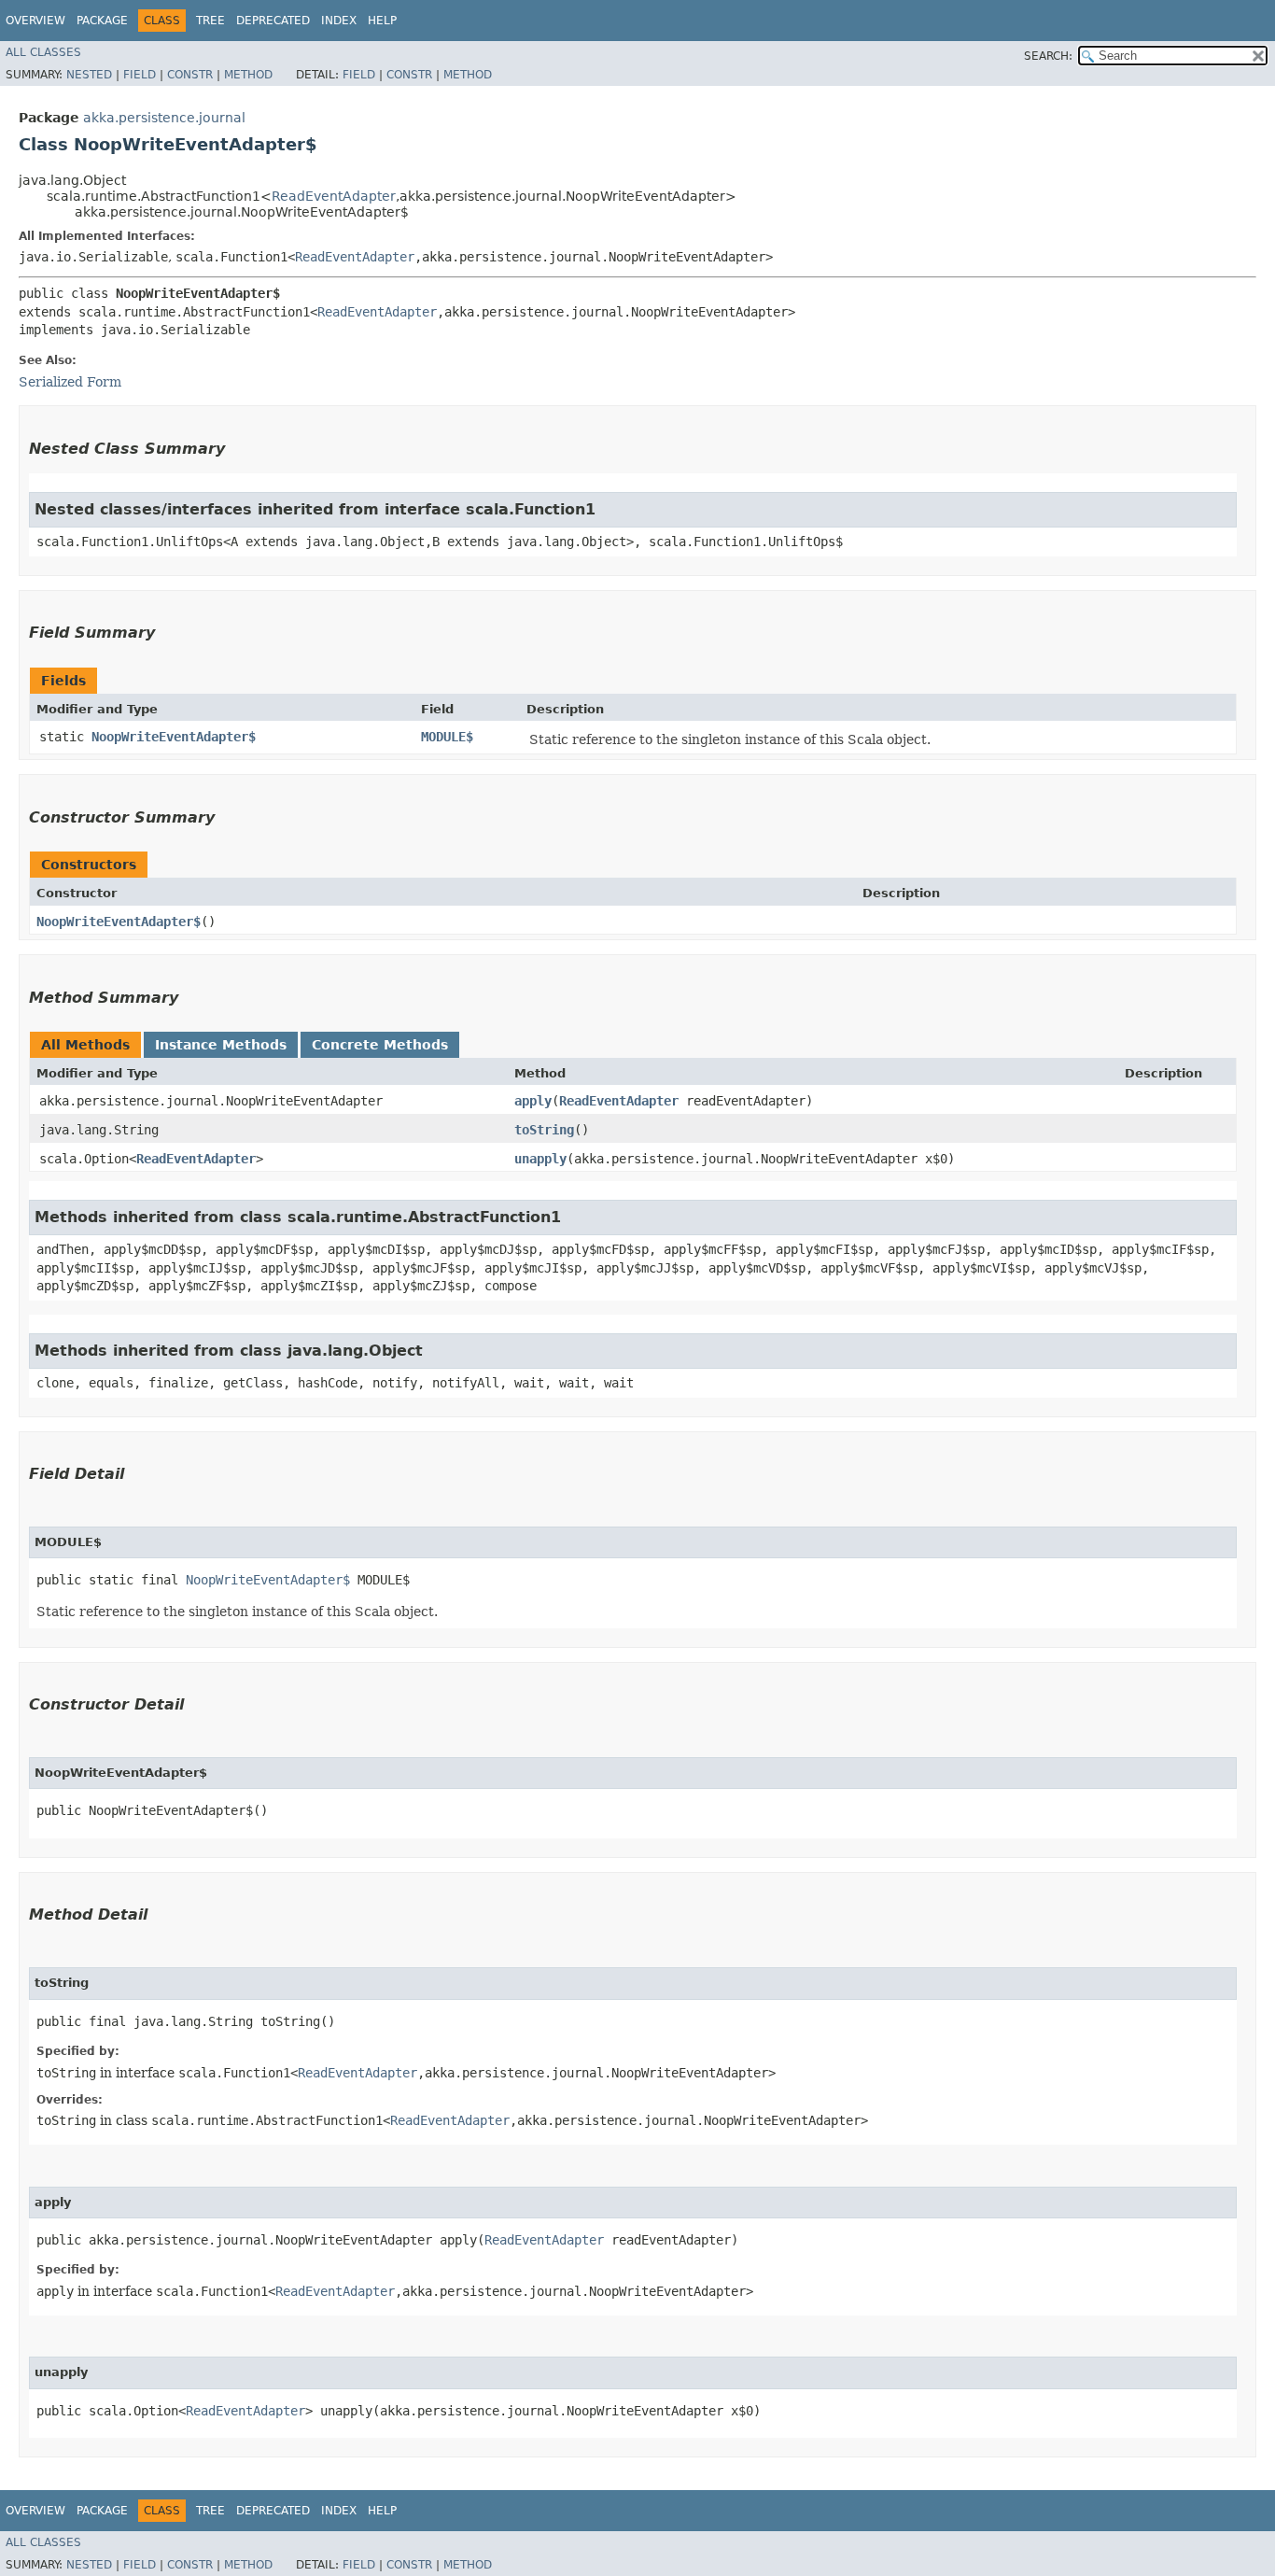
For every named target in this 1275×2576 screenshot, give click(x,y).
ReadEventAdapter (334, 196)
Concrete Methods (380, 1045)
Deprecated (273, 21)
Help (382, 21)
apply (533, 1101)
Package (102, 21)
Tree (210, 21)
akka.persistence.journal (164, 118)
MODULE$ (447, 737)
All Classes (43, 52)
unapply (540, 1159)
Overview (35, 21)
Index (339, 21)
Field (140, 75)
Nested (89, 75)
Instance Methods (221, 1045)
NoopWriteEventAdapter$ (174, 737)
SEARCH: (1048, 56)
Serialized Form (70, 382)
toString (544, 1130)
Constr (190, 75)
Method (248, 75)
